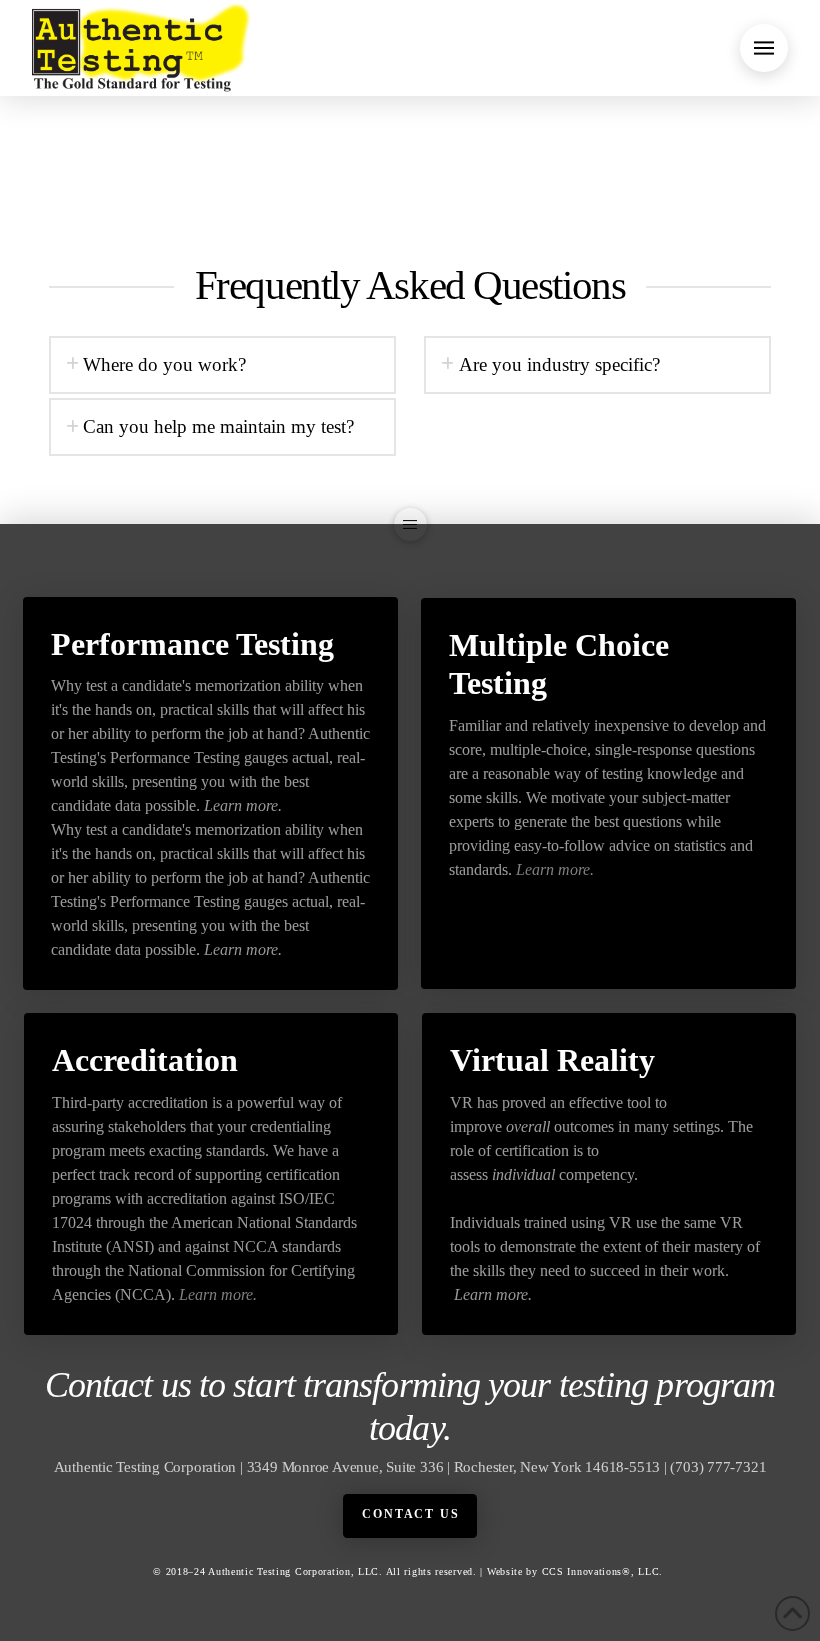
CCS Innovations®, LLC (601, 1571)
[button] (764, 48)
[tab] (222, 365)
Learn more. (243, 805)
